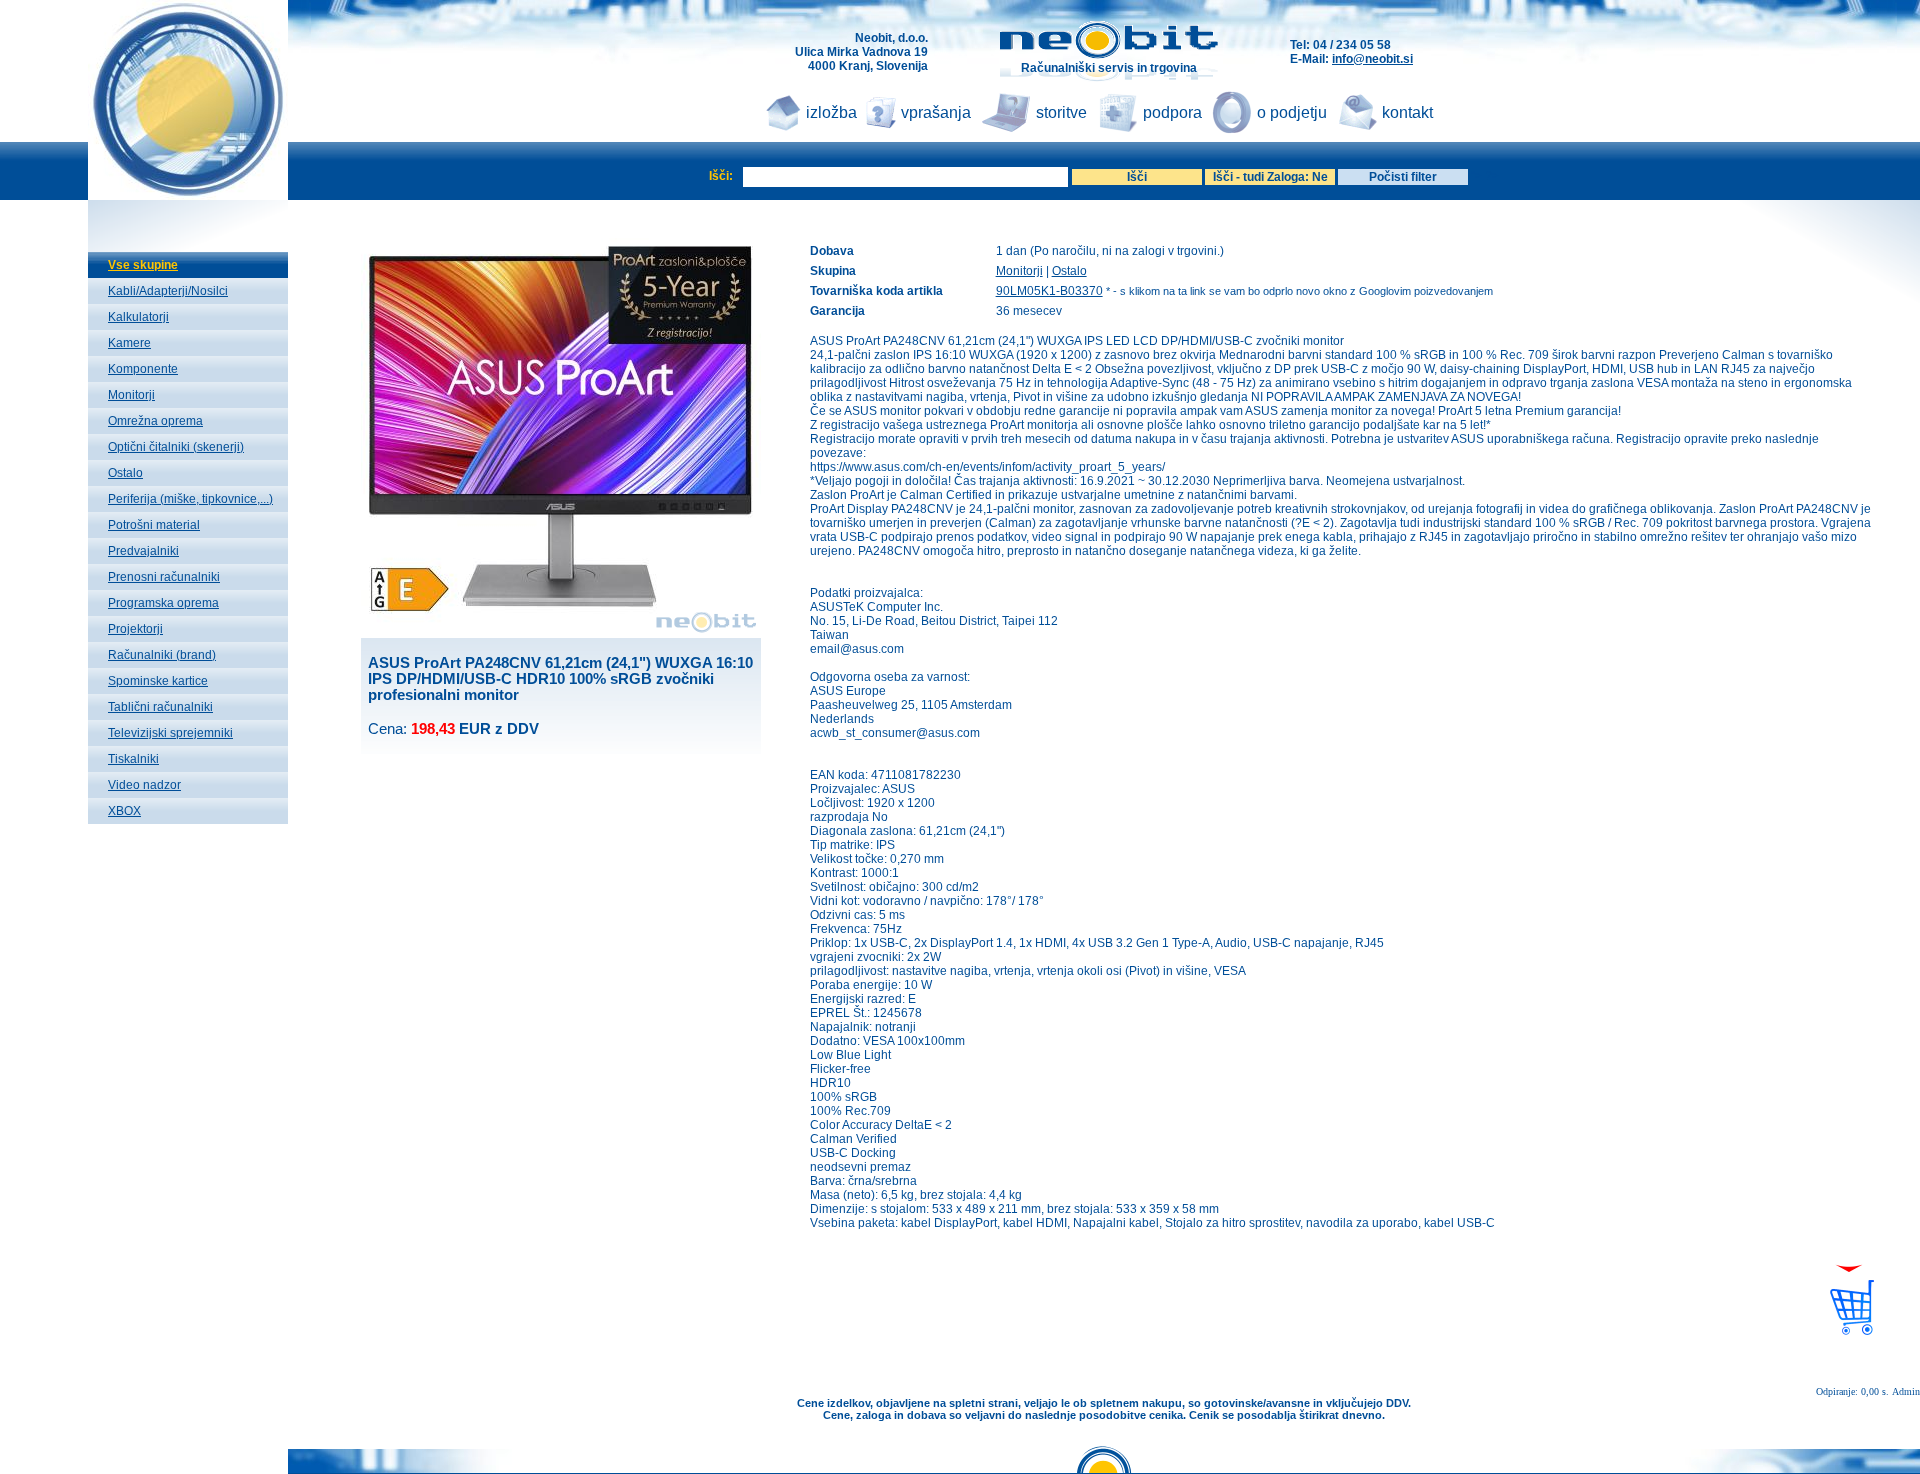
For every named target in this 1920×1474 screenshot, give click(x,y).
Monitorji (131, 395)
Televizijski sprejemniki (170, 733)
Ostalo (125, 473)
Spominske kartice (158, 681)
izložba (831, 112)
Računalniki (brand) (162, 655)
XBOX (124, 811)
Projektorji (135, 629)
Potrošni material (154, 525)
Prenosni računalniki (164, 577)
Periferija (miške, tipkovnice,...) (190, 499)
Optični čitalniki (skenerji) (176, 447)
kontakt (1407, 112)
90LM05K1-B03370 (1049, 291)
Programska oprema (163, 603)
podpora (1172, 112)
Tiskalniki (133, 759)
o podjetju (1292, 112)
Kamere (129, 343)
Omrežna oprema (155, 421)
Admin (1906, 1391)
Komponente (143, 369)
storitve (1061, 112)
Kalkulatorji (138, 317)
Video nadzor (144, 785)
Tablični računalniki (160, 707)
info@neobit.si (1372, 59)
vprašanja (936, 112)
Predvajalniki (143, 551)
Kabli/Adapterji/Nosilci (168, 291)
